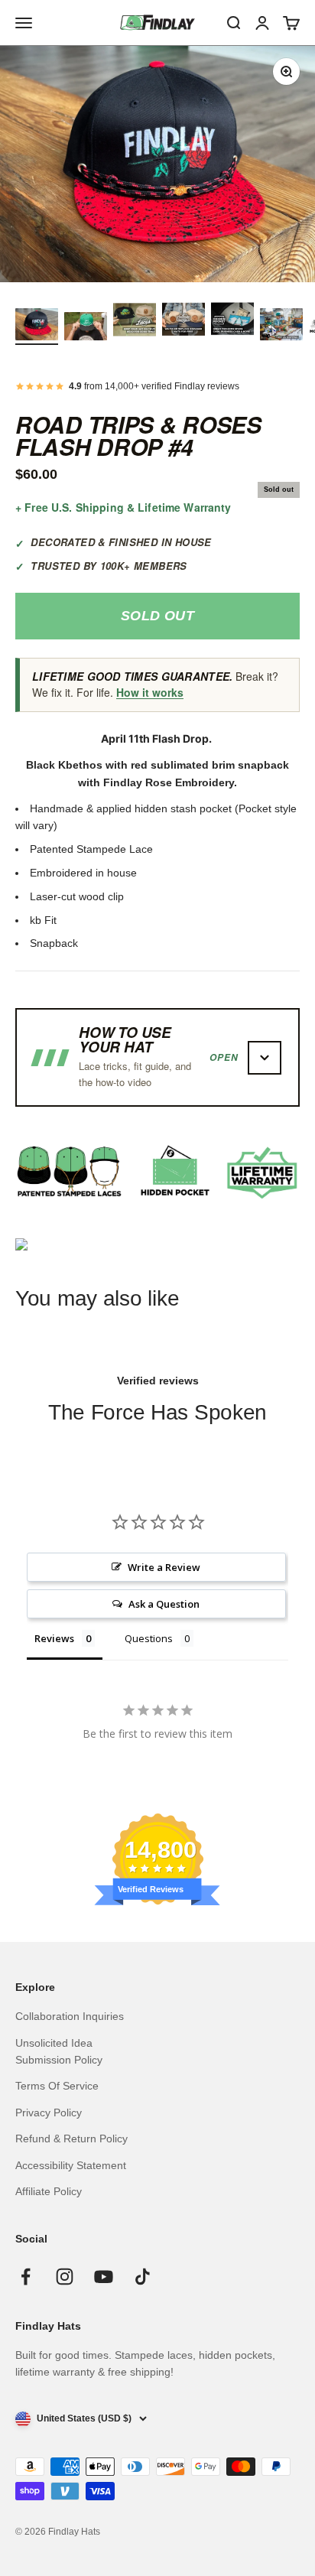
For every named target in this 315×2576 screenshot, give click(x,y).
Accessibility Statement (71, 2165)
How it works (150, 692)
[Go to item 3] (135, 321)
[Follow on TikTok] (143, 2277)
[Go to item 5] (232, 321)
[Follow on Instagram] (65, 2277)
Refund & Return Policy (71, 2139)
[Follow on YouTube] (104, 2277)
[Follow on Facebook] (26, 2277)
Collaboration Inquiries (70, 2016)
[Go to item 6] (281, 327)
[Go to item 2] (86, 329)
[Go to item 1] (37, 327)
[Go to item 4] (183, 321)
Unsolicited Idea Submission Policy (59, 2051)
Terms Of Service (57, 2086)
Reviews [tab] (54, 1638)
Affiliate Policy (49, 2191)
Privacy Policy (49, 2113)
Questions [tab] (149, 1638)
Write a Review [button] (164, 1567)
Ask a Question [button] (164, 1604)
